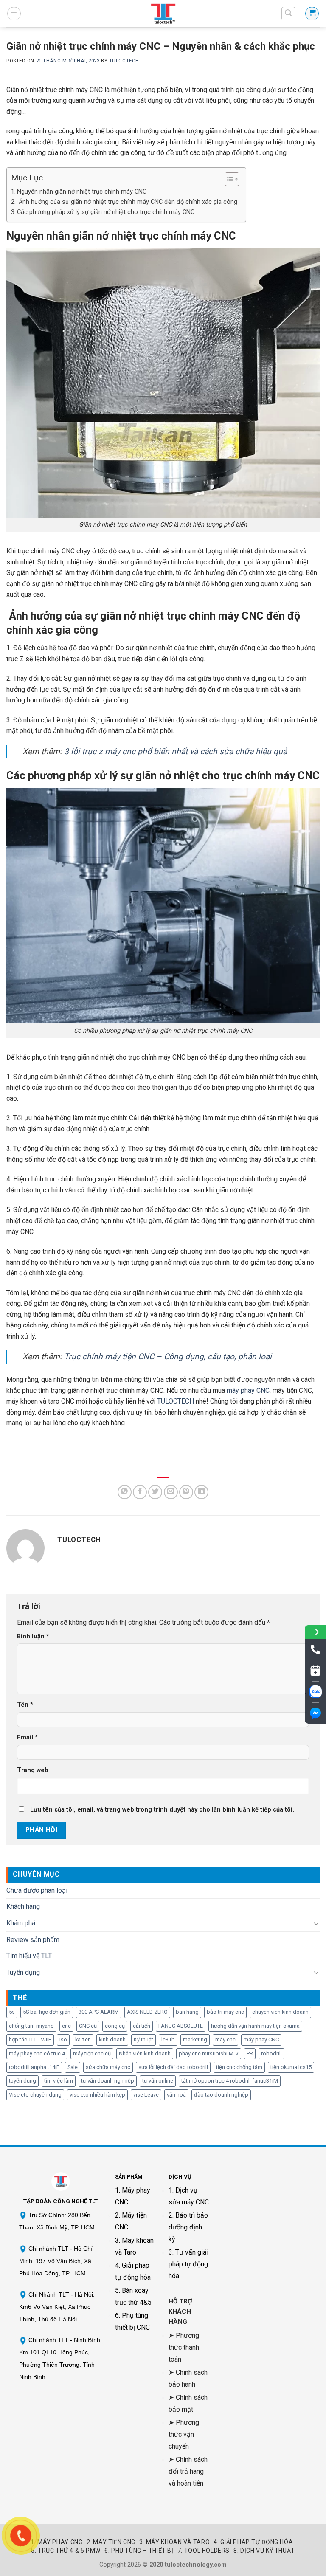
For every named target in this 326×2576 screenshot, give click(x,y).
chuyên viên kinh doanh (280, 2012)
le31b (168, 2039)
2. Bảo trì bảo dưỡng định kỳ (188, 2227)
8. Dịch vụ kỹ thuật (264, 2551)
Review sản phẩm (33, 1940)
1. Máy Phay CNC (56, 2542)
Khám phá (21, 1923)
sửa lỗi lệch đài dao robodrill (173, 2067)
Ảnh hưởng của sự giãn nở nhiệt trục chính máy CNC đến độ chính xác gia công (127, 202)
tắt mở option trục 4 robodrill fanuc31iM (230, 2081)
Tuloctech (124, 61)
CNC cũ (88, 2026)
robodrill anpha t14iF (34, 2067)
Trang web (33, 1770)
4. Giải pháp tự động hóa (253, 2542)
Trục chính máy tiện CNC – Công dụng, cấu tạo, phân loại (167, 1357)
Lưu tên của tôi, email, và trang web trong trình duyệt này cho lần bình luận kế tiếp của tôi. (162, 1810)
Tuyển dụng (23, 1972)
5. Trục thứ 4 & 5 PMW (66, 2551)
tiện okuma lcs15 (291, 2067)
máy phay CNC (248, 1391)
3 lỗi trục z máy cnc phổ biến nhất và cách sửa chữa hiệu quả (176, 751)
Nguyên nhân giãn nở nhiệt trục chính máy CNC (82, 192)
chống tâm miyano (31, 2026)
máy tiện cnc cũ (92, 2053)
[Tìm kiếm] (289, 14)
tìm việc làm (59, 2081)
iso (63, 2039)
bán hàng (187, 2012)
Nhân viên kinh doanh (145, 2053)
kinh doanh (112, 2039)
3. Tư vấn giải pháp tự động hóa (188, 2264)
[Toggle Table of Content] (228, 179)
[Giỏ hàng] (312, 14)
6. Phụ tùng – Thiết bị (139, 2551)
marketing (195, 2039)
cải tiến (142, 2026)
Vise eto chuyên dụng (35, 2095)
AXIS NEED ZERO (147, 2012)
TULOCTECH (176, 1401)
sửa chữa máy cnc (108, 2067)
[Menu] (14, 14)
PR (250, 2053)
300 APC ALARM (99, 2012)
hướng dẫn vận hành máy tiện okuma (255, 2026)
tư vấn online (158, 2081)
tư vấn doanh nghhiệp (108, 2081)
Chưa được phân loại (37, 1890)
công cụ (115, 2026)
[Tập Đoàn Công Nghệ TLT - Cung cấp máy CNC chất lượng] (163, 14)
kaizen (83, 2039)
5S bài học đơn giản (47, 2012)
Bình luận (33, 1636)
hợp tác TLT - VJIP (30, 2039)
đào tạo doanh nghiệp (221, 2095)
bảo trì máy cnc (225, 2012)
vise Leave (146, 2095)
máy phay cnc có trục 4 (37, 2053)
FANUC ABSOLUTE (181, 2026)
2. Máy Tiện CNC (111, 2542)
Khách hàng (23, 1907)
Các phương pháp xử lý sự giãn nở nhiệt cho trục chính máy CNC (106, 212)
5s (12, 2012)
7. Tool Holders (204, 2551)
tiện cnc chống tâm (239, 2067)
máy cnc (225, 2039)
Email (27, 1738)
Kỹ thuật (143, 2039)
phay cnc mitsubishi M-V (209, 2053)
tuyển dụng (22, 2081)
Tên (25, 1705)
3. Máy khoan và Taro (174, 2542)
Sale (73, 2067)
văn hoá (176, 2095)
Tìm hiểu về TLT (29, 1956)
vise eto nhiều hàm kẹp (97, 2095)
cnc (66, 2026)
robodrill (271, 2053)
